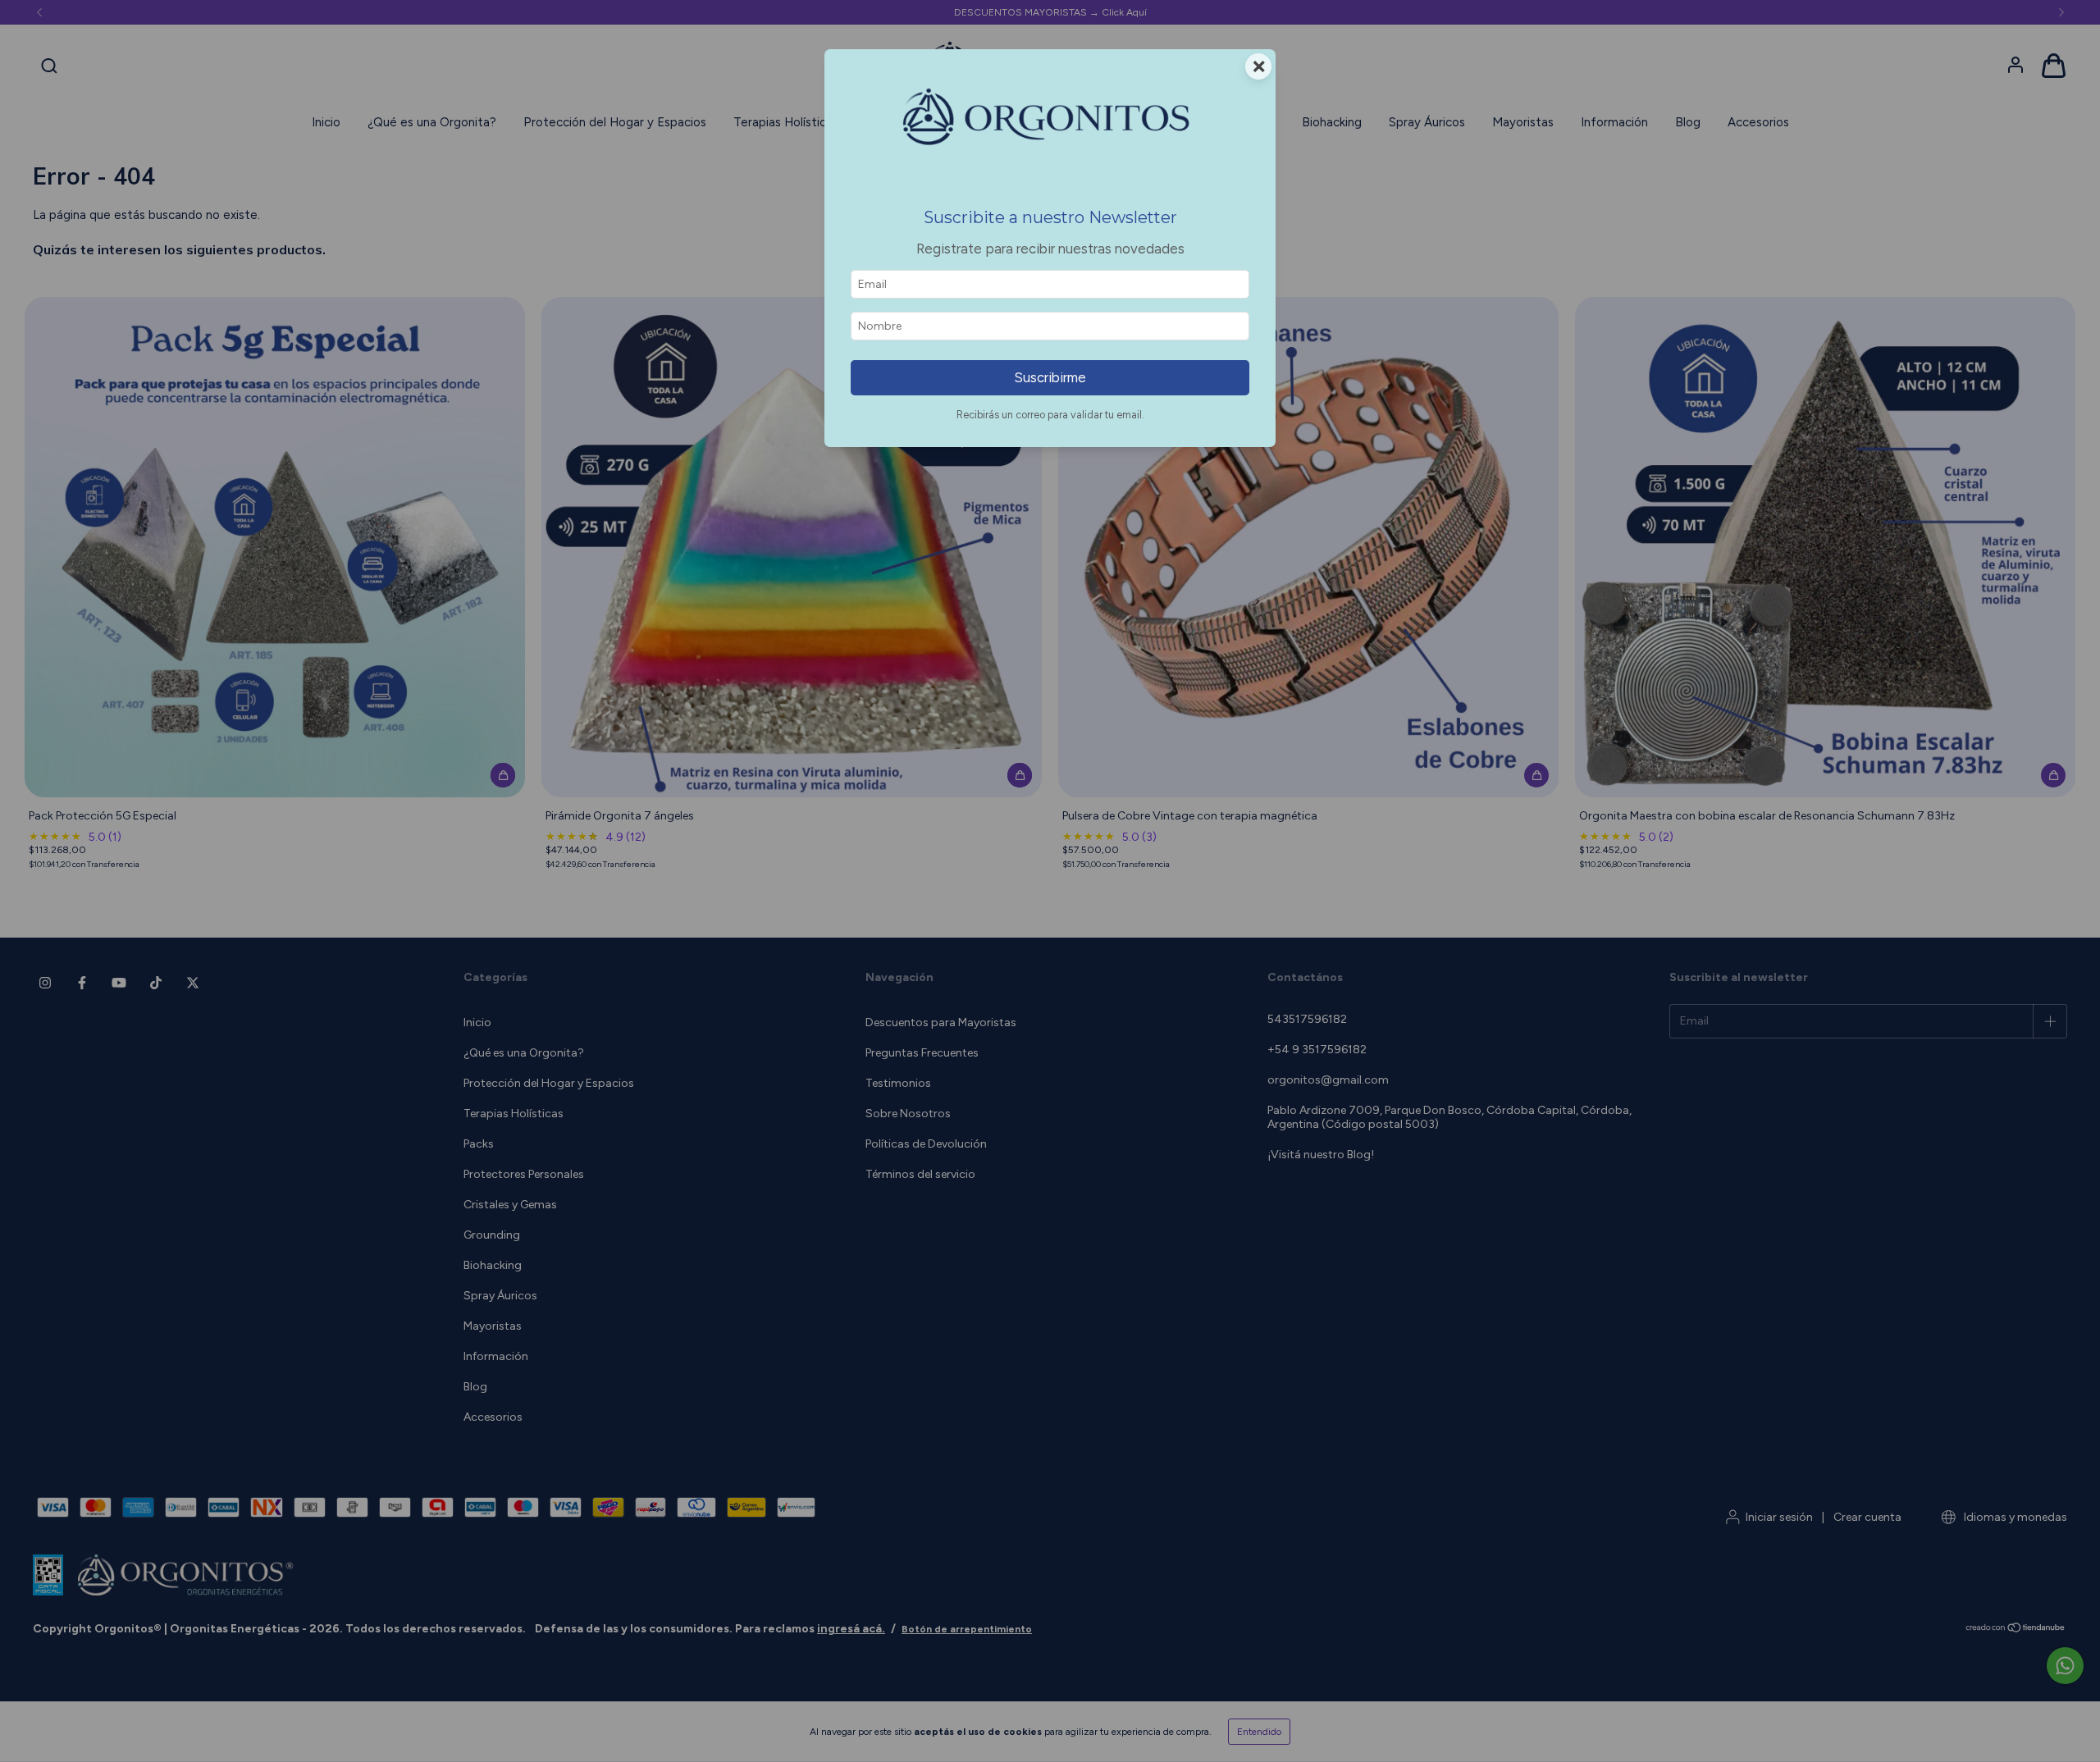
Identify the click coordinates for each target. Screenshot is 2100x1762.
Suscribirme (1050, 377)
